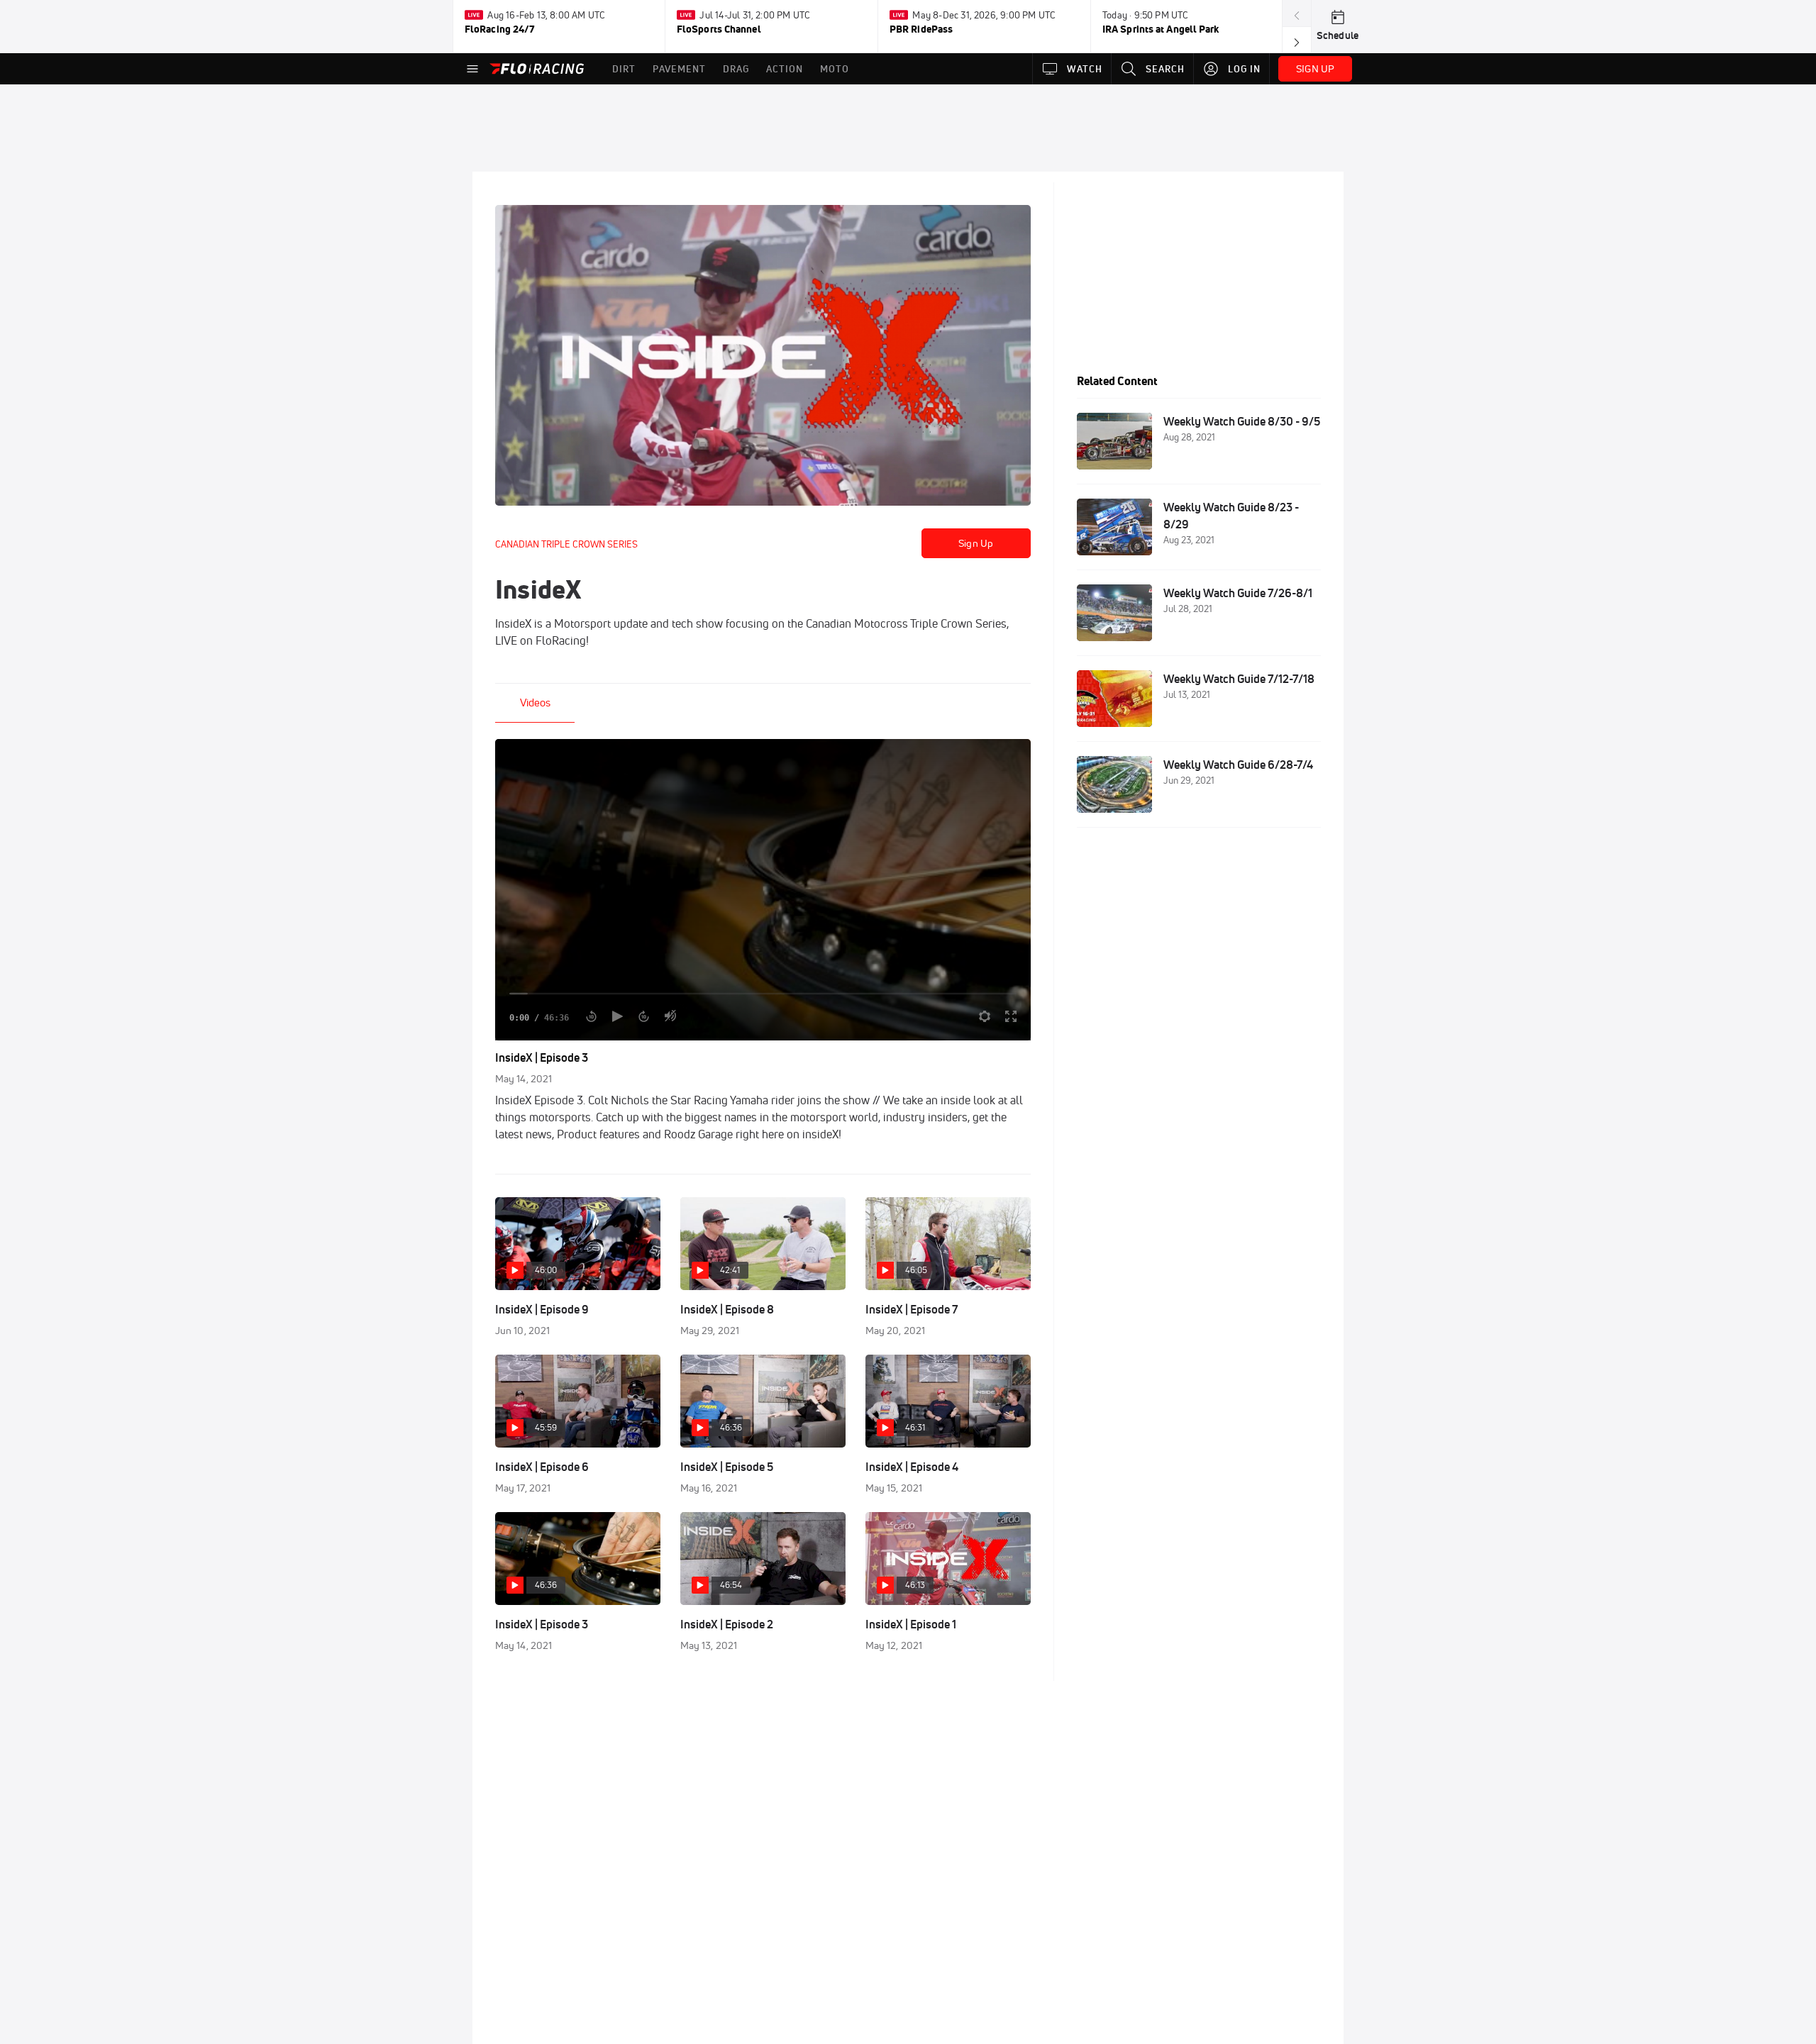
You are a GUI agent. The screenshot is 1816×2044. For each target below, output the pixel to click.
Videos (535, 702)
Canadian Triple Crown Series (566, 544)
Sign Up (976, 543)
